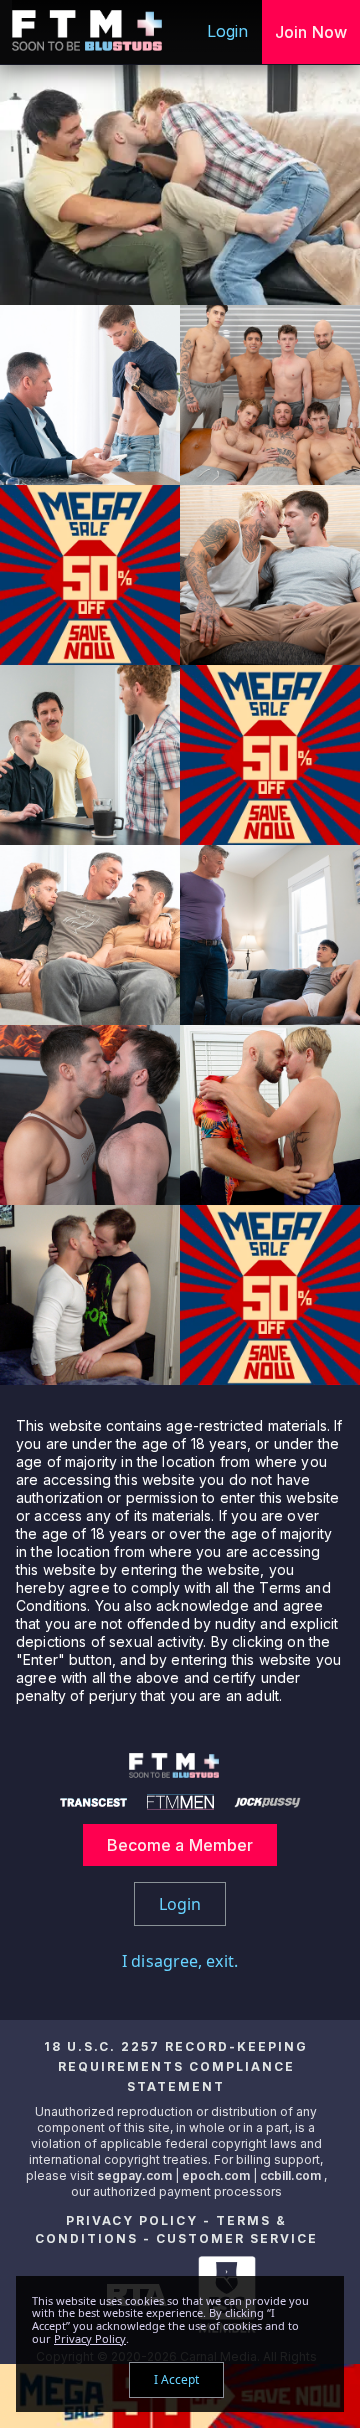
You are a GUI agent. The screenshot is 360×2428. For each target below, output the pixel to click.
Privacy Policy (132, 2220)
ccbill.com (290, 2175)
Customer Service (237, 2238)
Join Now (311, 32)
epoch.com (216, 2175)
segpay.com (136, 2175)
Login (228, 31)
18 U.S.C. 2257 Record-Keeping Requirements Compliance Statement (176, 2066)
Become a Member (180, 1845)
